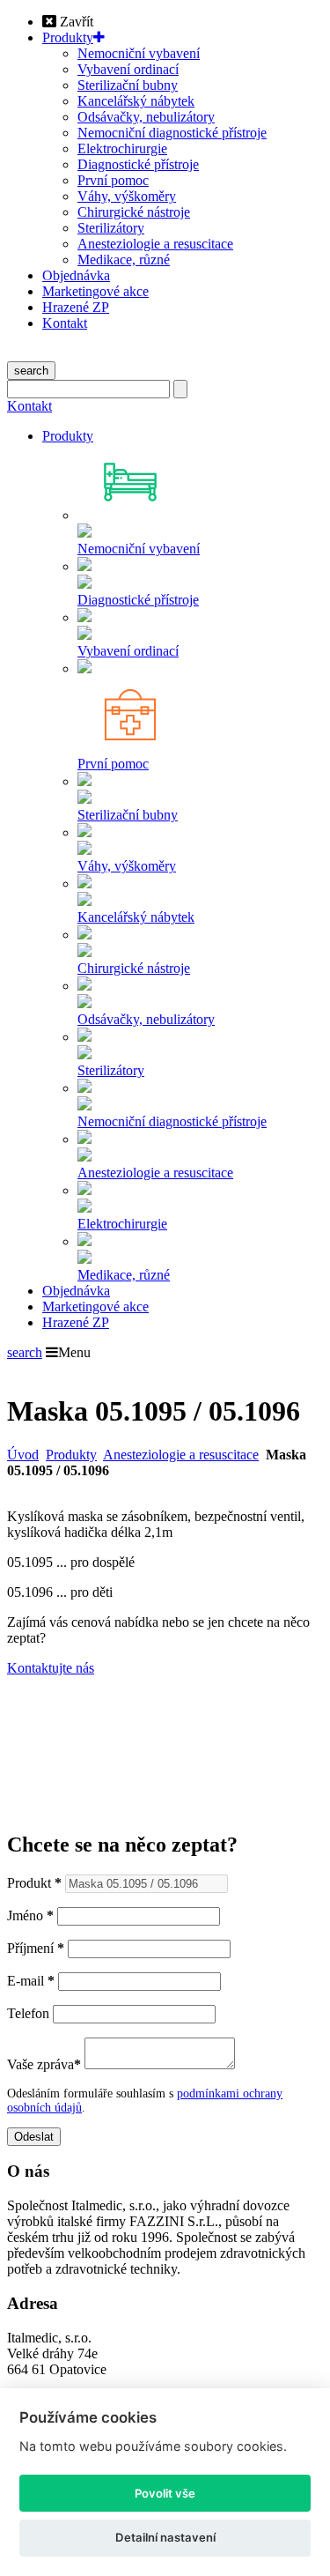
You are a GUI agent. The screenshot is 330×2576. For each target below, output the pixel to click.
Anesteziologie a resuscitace (155, 244)
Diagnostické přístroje (138, 164)
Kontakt (65, 323)
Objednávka (76, 275)
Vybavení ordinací (128, 69)
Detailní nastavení (165, 2537)
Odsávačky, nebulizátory (146, 117)
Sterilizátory (111, 228)
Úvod (23, 1455)
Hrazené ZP (76, 307)
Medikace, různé (124, 260)
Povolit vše (165, 2493)
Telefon (28, 2013)
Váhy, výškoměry (127, 196)
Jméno (30, 1915)
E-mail (31, 1981)
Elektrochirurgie (122, 148)
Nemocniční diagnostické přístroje (172, 133)
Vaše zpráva (44, 2064)
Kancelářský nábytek (136, 101)
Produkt (34, 1883)
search (31, 371)
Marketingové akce (95, 291)
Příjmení (36, 1948)
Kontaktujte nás (51, 1668)
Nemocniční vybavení (139, 53)
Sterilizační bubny (128, 85)
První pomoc (113, 180)
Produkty (68, 37)
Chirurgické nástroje (134, 212)
